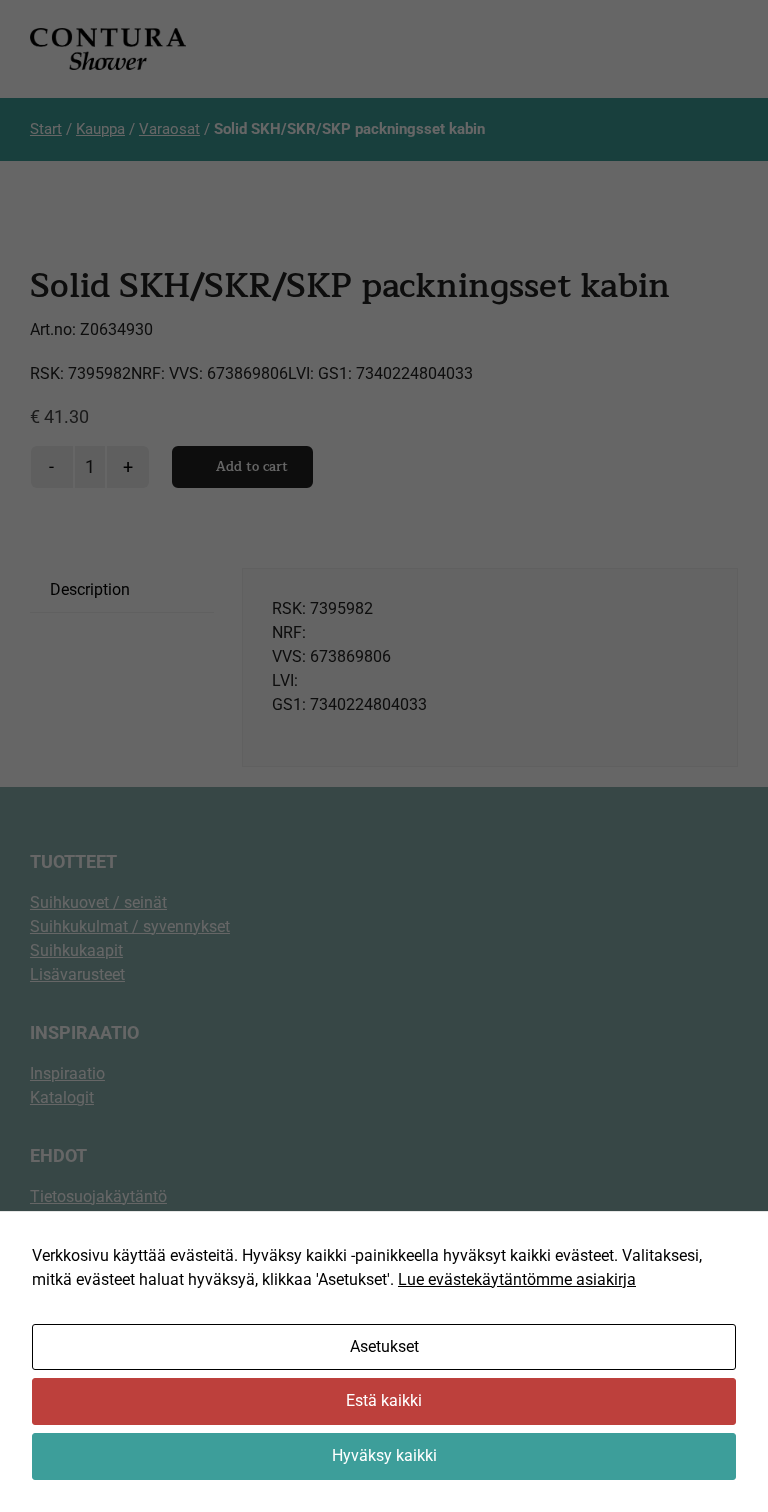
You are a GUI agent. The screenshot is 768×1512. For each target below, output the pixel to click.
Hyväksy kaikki (384, 1455)
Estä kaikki (384, 1400)
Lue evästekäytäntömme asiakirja (517, 1279)
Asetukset (384, 1346)
